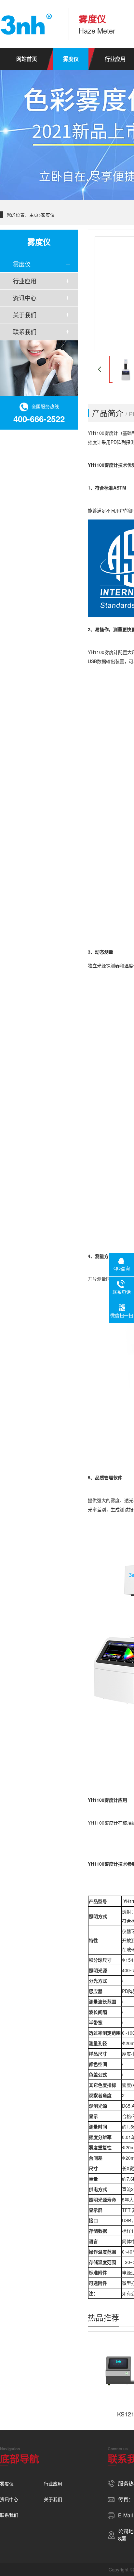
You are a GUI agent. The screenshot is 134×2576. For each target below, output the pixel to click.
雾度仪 (71, 59)
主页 (34, 215)
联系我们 (25, 332)
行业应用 (25, 281)
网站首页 (27, 59)
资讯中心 (25, 298)
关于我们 (25, 315)
